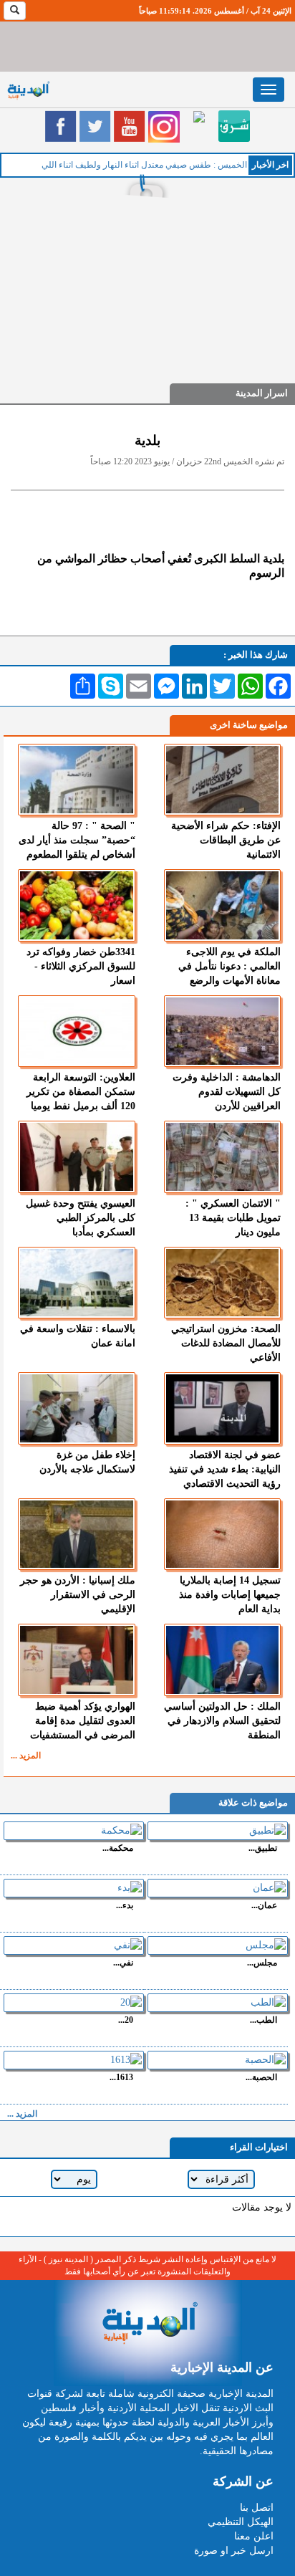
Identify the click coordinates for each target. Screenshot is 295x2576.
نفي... (123, 1962)
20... (126, 2020)
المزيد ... (26, 1756)
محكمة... (118, 1848)
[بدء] (74, 1888)
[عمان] (218, 1888)
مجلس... (262, 1962)
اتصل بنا (257, 2508)
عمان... (264, 1905)
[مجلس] (218, 1945)
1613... (121, 2077)
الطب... (263, 2020)
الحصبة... (261, 2077)
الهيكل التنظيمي (241, 2522)
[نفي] (74, 1945)
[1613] (74, 2060)
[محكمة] (74, 1831)
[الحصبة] (218, 2060)
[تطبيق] (218, 1831)
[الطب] (218, 2003)
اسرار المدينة (262, 393)
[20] (74, 2003)
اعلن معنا (254, 2536)
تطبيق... (263, 1848)
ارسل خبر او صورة (234, 2551)
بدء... (125, 1905)
